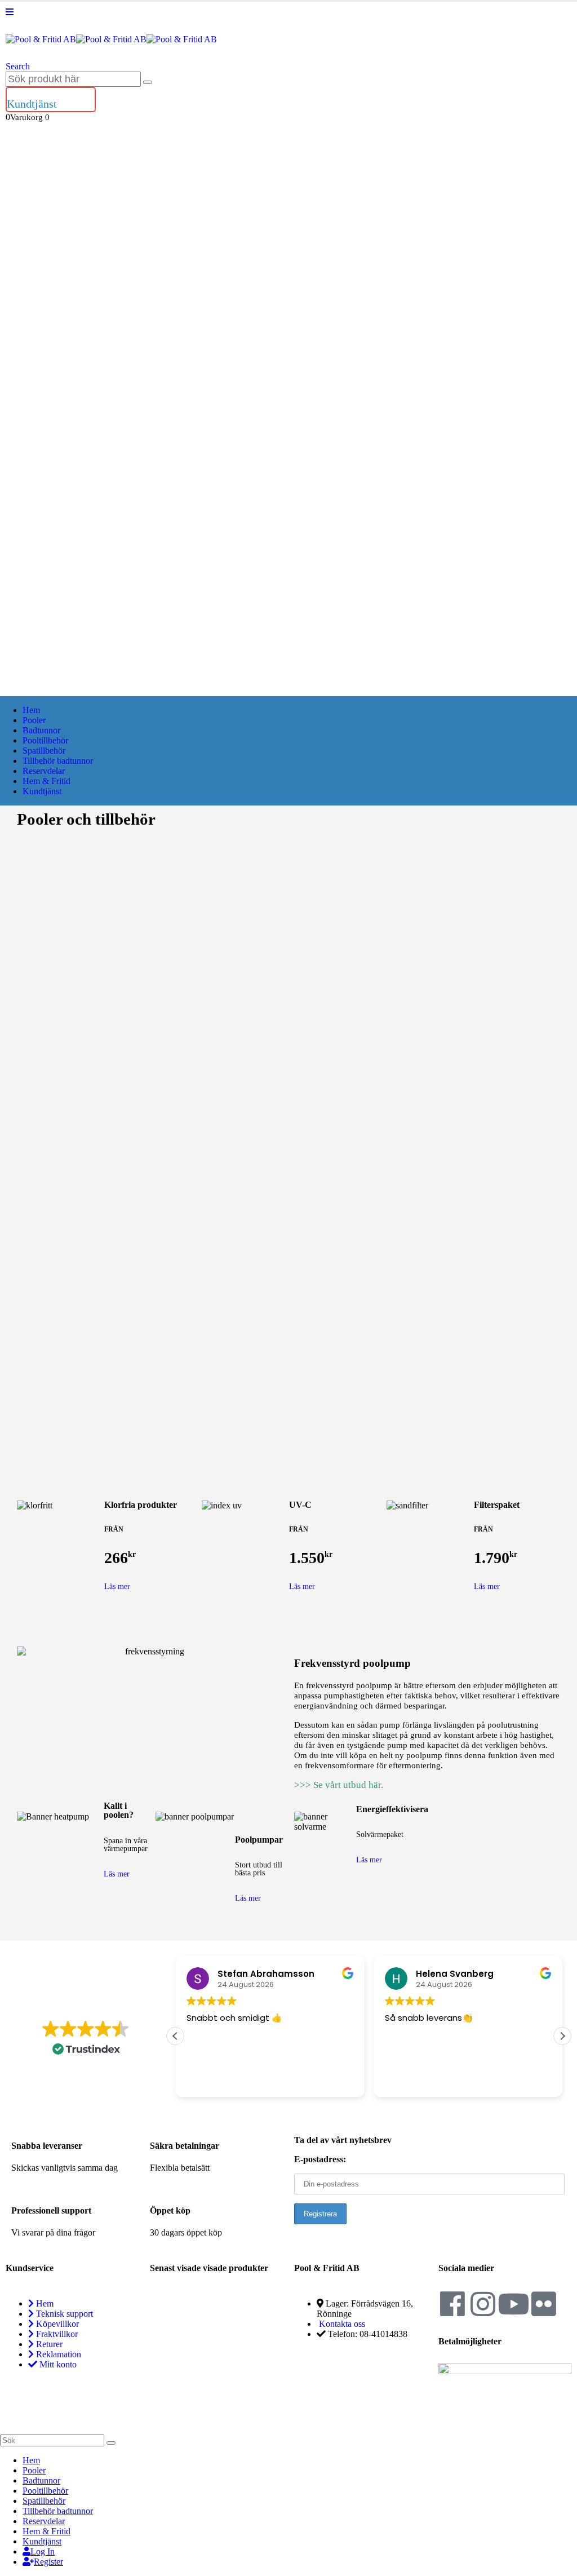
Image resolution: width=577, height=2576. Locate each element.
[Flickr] (544, 2304)
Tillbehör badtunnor (58, 761)
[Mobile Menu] (10, 12)
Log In (43, 2551)
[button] (18, 66)
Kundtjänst (42, 791)
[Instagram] (483, 2304)
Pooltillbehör (45, 740)
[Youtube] (513, 2304)
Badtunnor (41, 730)
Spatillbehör (44, 751)
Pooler (34, 720)
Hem (31, 710)
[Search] (148, 82)
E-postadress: (320, 2159)
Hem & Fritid (46, 781)
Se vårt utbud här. (348, 1785)
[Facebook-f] (452, 2304)
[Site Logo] (111, 39)
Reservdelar (44, 771)
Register (48, 2562)
